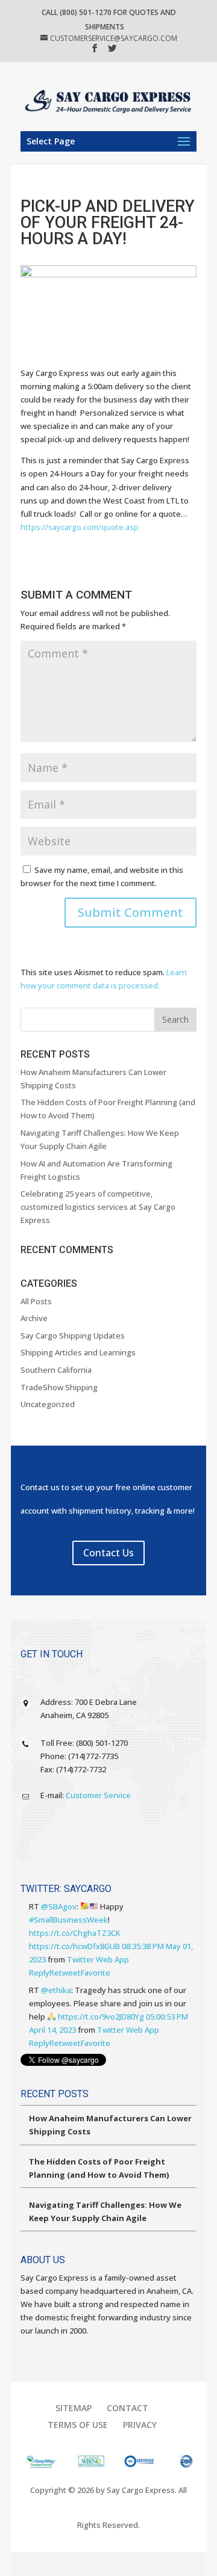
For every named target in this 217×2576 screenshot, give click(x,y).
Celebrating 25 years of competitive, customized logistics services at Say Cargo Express (98, 1207)
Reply (39, 1973)
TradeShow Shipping (59, 1387)
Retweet (65, 1973)
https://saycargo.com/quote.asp (80, 527)
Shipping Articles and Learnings (78, 1352)
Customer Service (98, 1795)
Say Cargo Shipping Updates (73, 1336)
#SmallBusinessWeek (68, 1920)
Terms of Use (78, 2425)
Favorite (96, 1973)
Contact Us (108, 1553)
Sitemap (74, 2408)
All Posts (36, 1301)
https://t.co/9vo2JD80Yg (101, 2017)
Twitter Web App (98, 1959)
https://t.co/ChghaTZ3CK (75, 1933)
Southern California (56, 1370)
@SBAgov (59, 1906)
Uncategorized (48, 1404)
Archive (34, 1318)
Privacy (140, 2425)
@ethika (56, 1990)
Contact (127, 2408)
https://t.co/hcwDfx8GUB (74, 1946)
